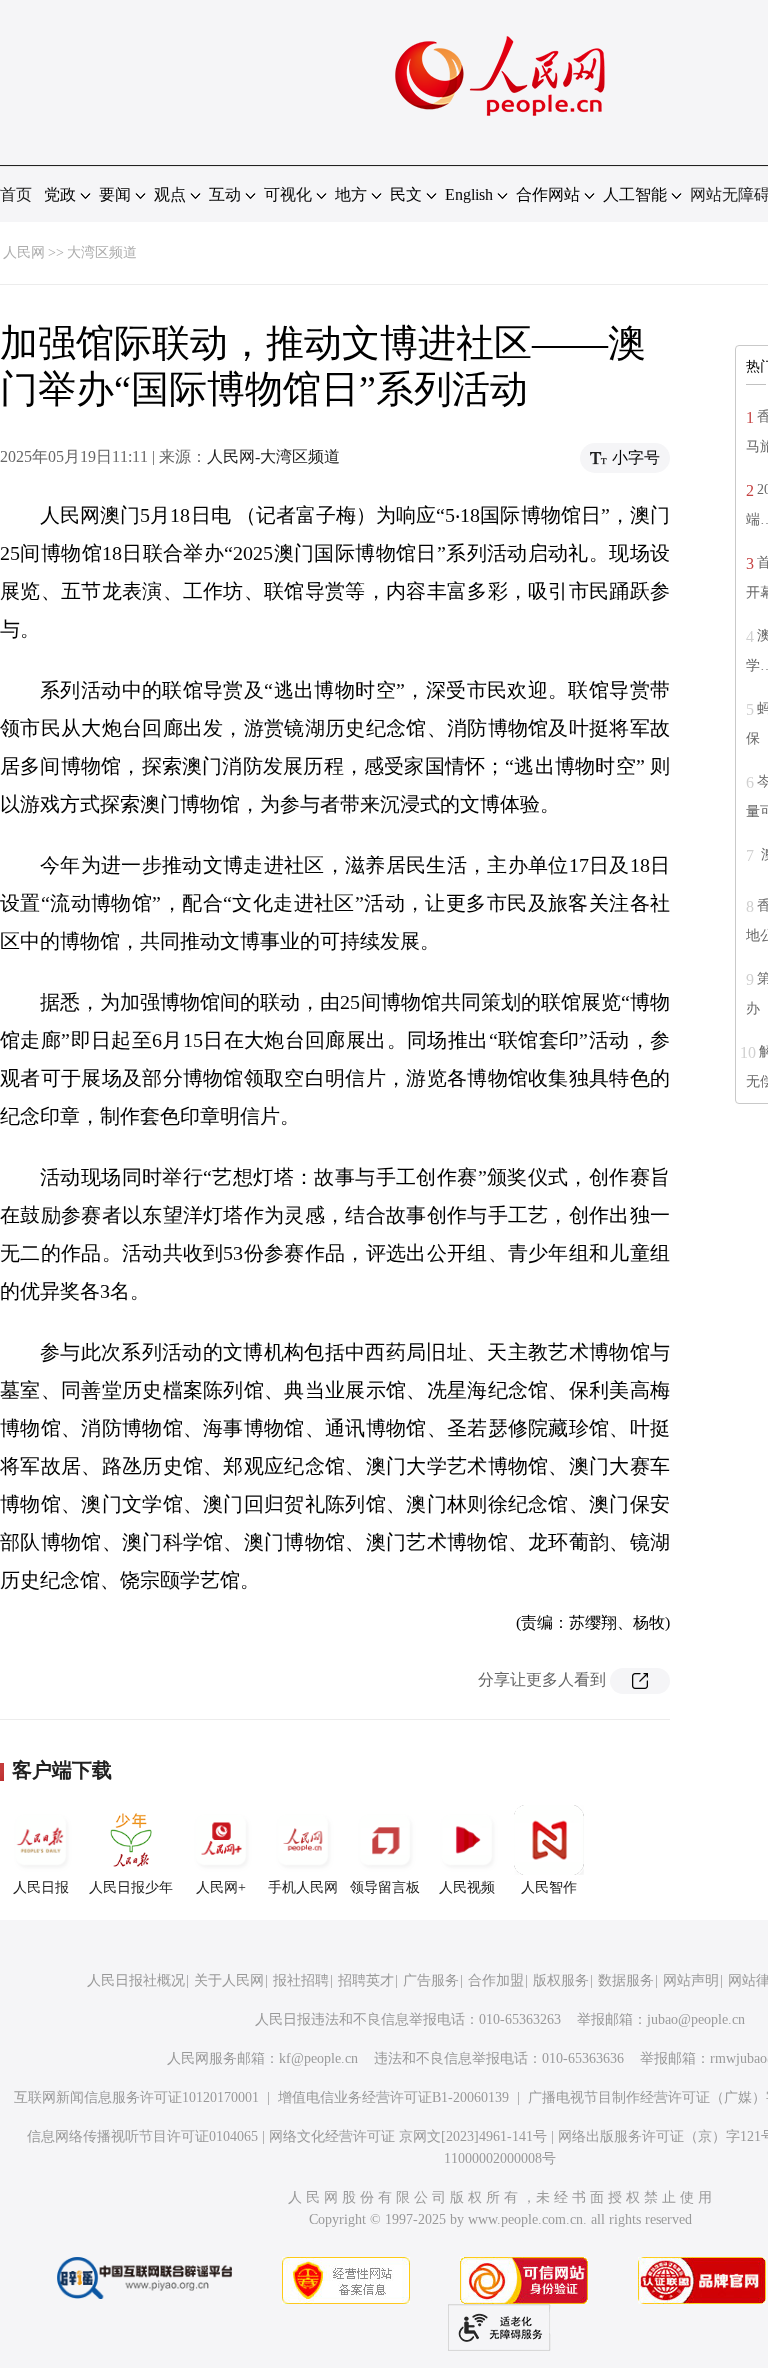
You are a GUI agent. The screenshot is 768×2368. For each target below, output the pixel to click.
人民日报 (41, 1887)
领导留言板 (385, 1887)
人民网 (24, 252)
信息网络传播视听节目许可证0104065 (142, 2136)
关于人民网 (229, 1980)
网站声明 (691, 1980)
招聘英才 (366, 1980)
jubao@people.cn (696, 2019)
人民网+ (221, 1887)
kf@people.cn (318, 2058)
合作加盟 (496, 1980)
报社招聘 (301, 1980)
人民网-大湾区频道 (273, 456)
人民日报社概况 (136, 1980)
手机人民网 (303, 1887)
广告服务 (431, 1980)
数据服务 (626, 1980)
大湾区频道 (102, 252)
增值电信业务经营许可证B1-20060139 (393, 2097)
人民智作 (549, 1887)
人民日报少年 (131, 1887)
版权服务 (561, 1980)
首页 (16, 194)
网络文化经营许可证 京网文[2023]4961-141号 (408, 2136)
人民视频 (467, 1887)
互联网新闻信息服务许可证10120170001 (136, 2097)
